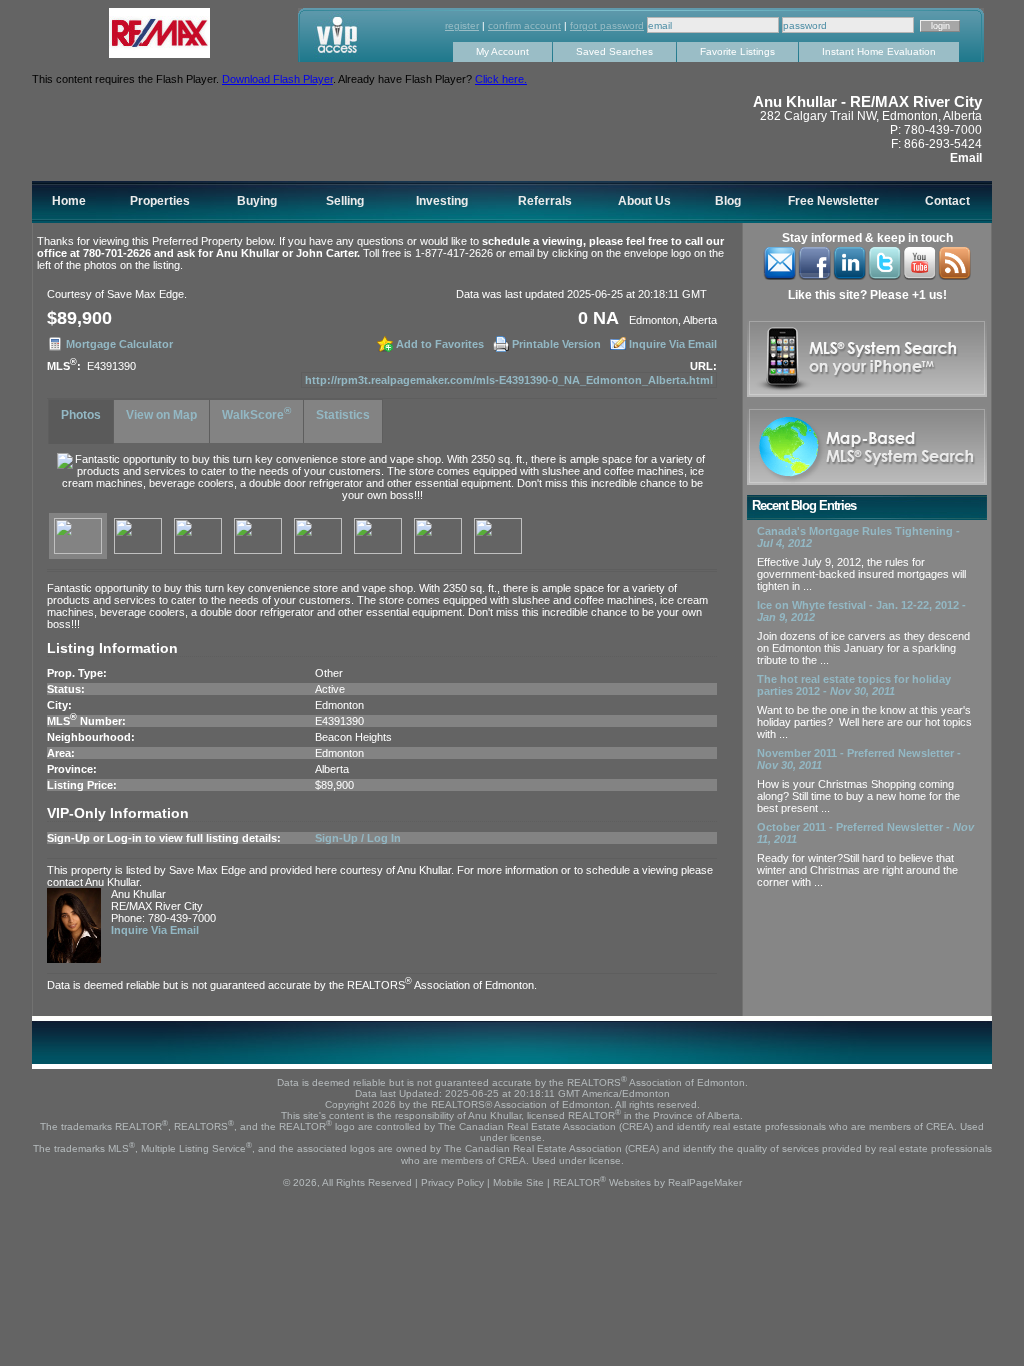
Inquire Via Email (673, 344)
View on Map (161, 415)
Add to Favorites (440, 344)
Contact (947, 201)
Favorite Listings (737, 51)
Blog (728, 201)
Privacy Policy (452, 1182)
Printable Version (556, 344)
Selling (345, 201)
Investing (442, 201)
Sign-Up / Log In (358, 838)
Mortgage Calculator (119, 344)
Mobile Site (518, 1182)
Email (966, 158)
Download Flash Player (277, 79)
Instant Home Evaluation (879, 51)
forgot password (607, 25)
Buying (257, 201)
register (462, 25)
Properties (160, 201)
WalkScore (256, 413)
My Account (502, 51)
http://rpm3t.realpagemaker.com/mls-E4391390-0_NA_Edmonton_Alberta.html (509, 380)
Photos (81, 415)
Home (69, 201)
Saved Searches (614, 51)
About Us (644, 201)
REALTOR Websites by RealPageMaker (647, 1182)
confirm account (524, 25)
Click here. (501, 79)
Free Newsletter (833, 201)
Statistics (343, 415)
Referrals (545, 201)
